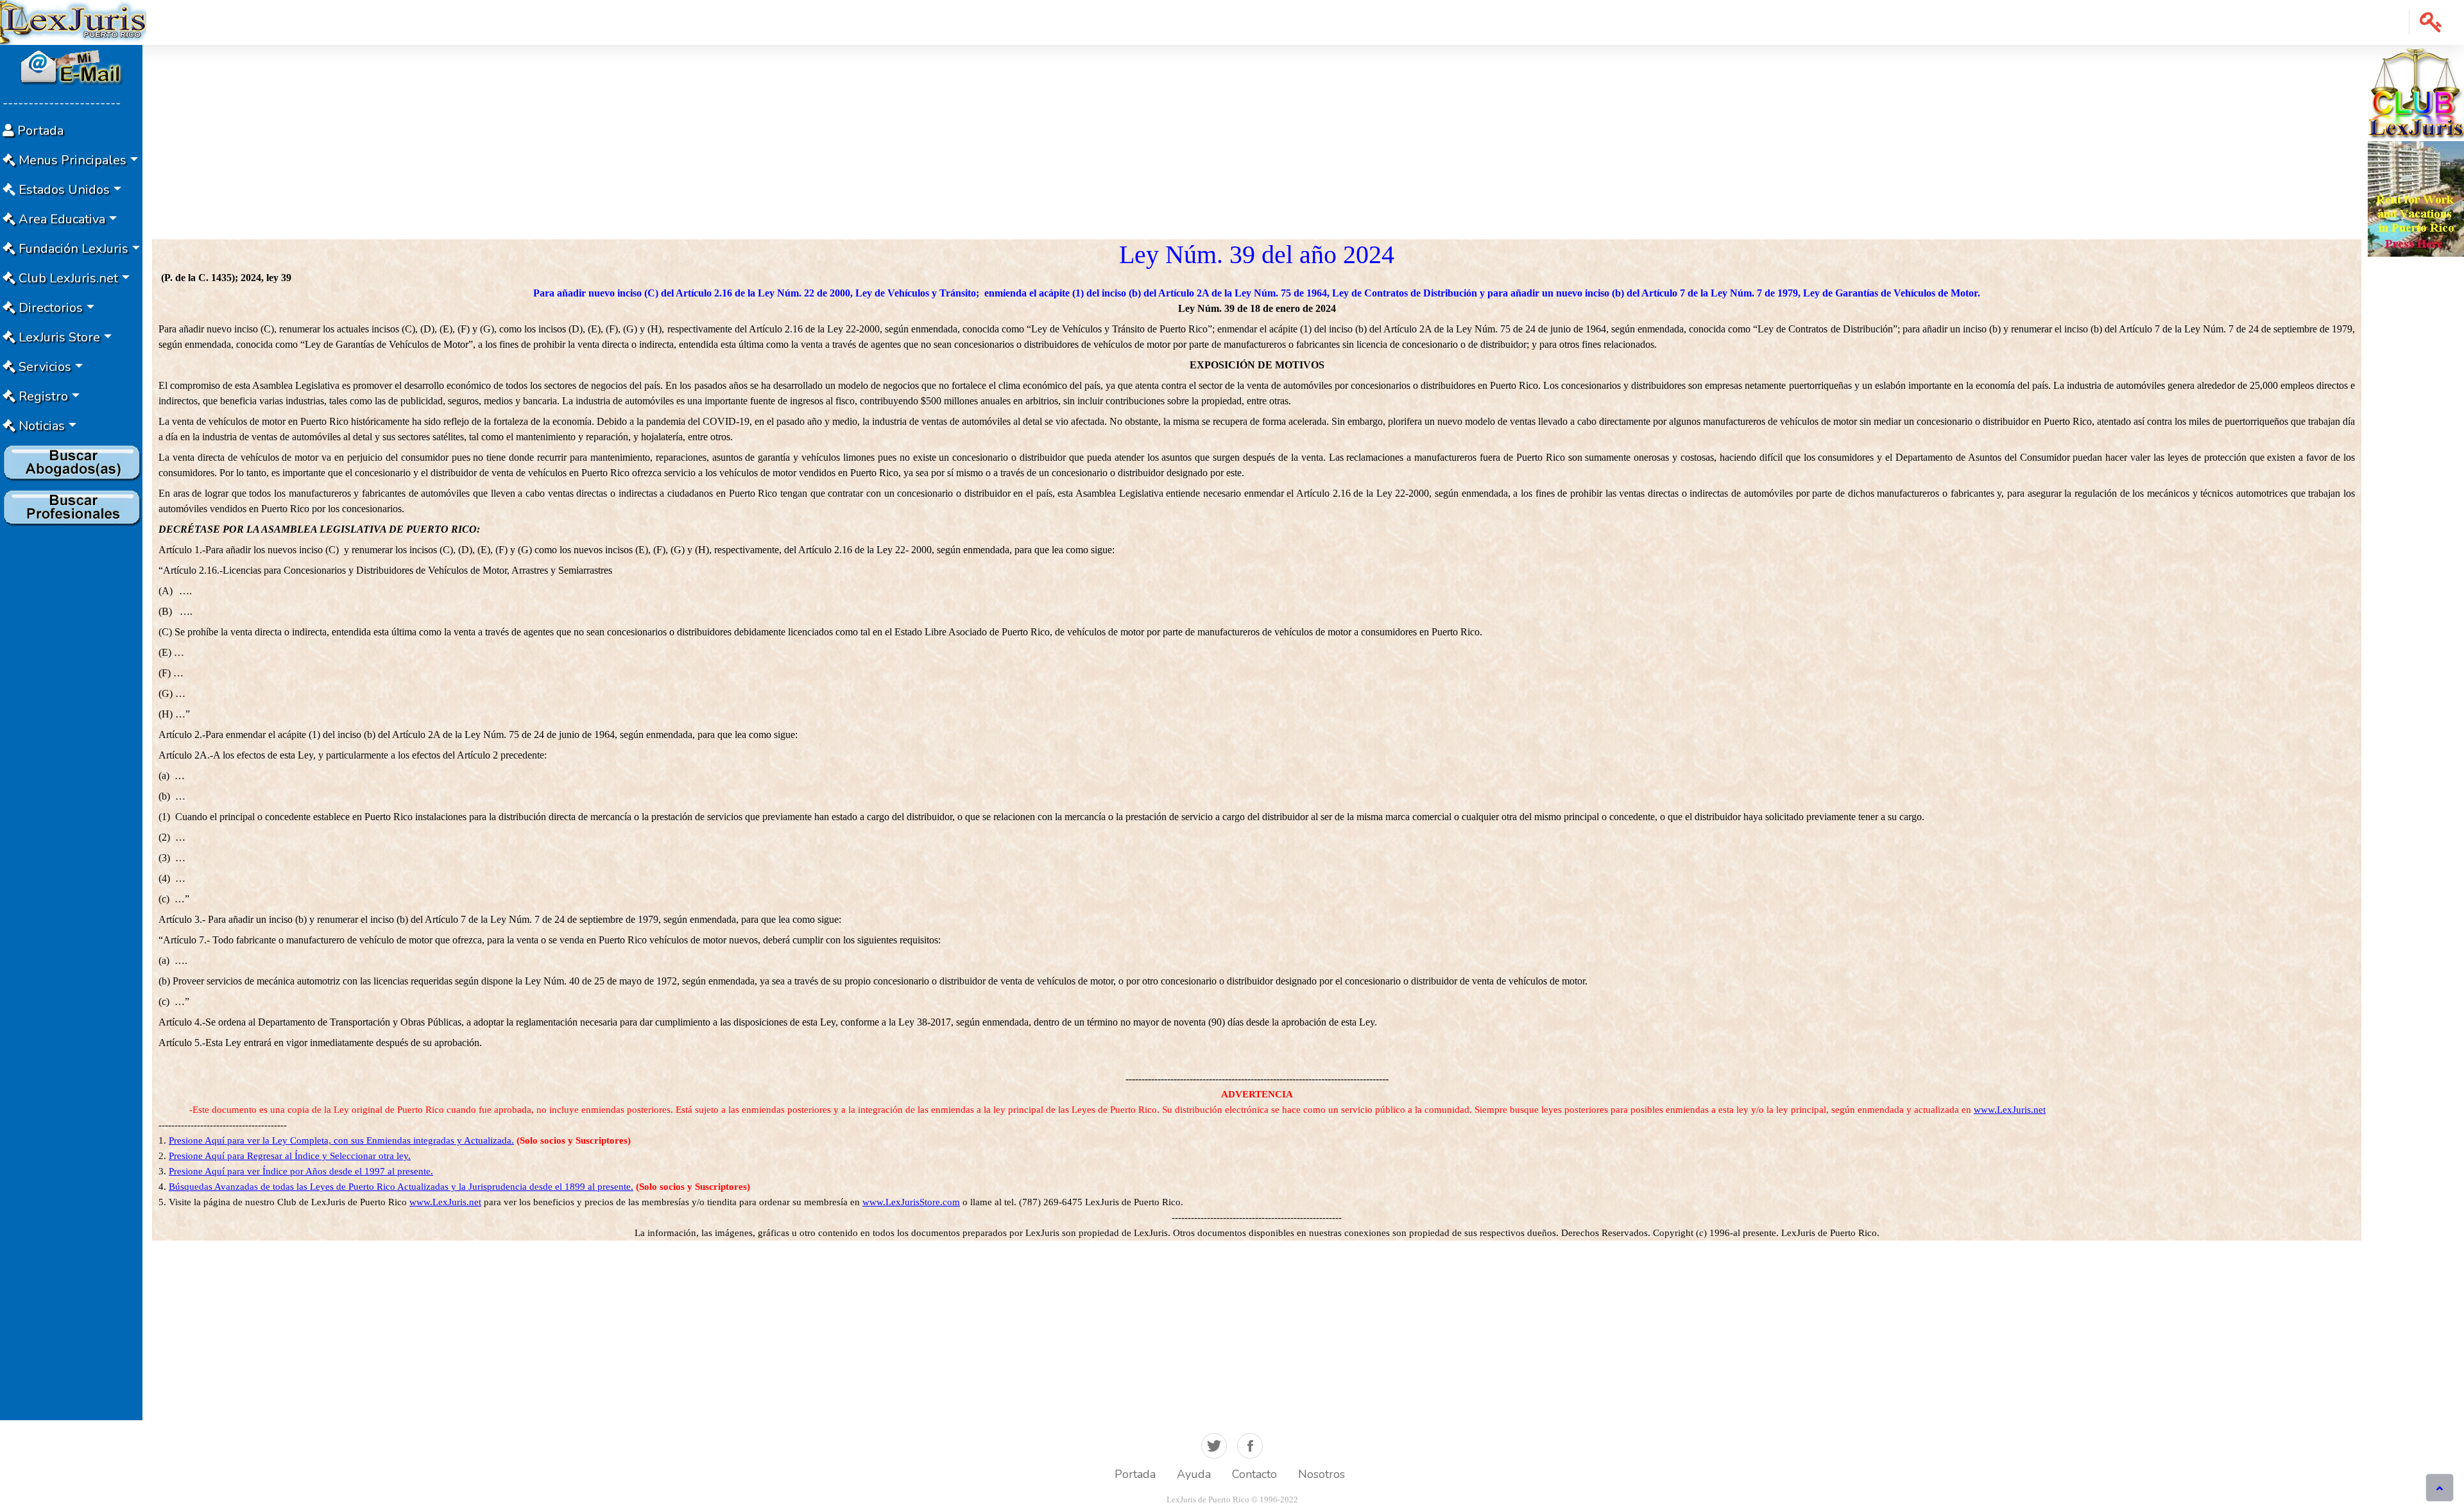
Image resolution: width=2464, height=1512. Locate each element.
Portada (1135, 1474)
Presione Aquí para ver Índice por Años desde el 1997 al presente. (301, 1171)
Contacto (1254, 1474)
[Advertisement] (71, 723)
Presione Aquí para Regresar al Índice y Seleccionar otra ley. (290, 1156)
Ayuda (1194, 1474)
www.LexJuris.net (2010, 1110)
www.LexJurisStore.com (911, 1202)
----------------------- (62, 103)
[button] (2431, 22)
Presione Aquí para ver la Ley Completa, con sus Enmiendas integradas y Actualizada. (341, 1140)
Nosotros (1322, 1474)
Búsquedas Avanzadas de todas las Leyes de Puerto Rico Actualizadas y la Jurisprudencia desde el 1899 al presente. (401, 1187)
